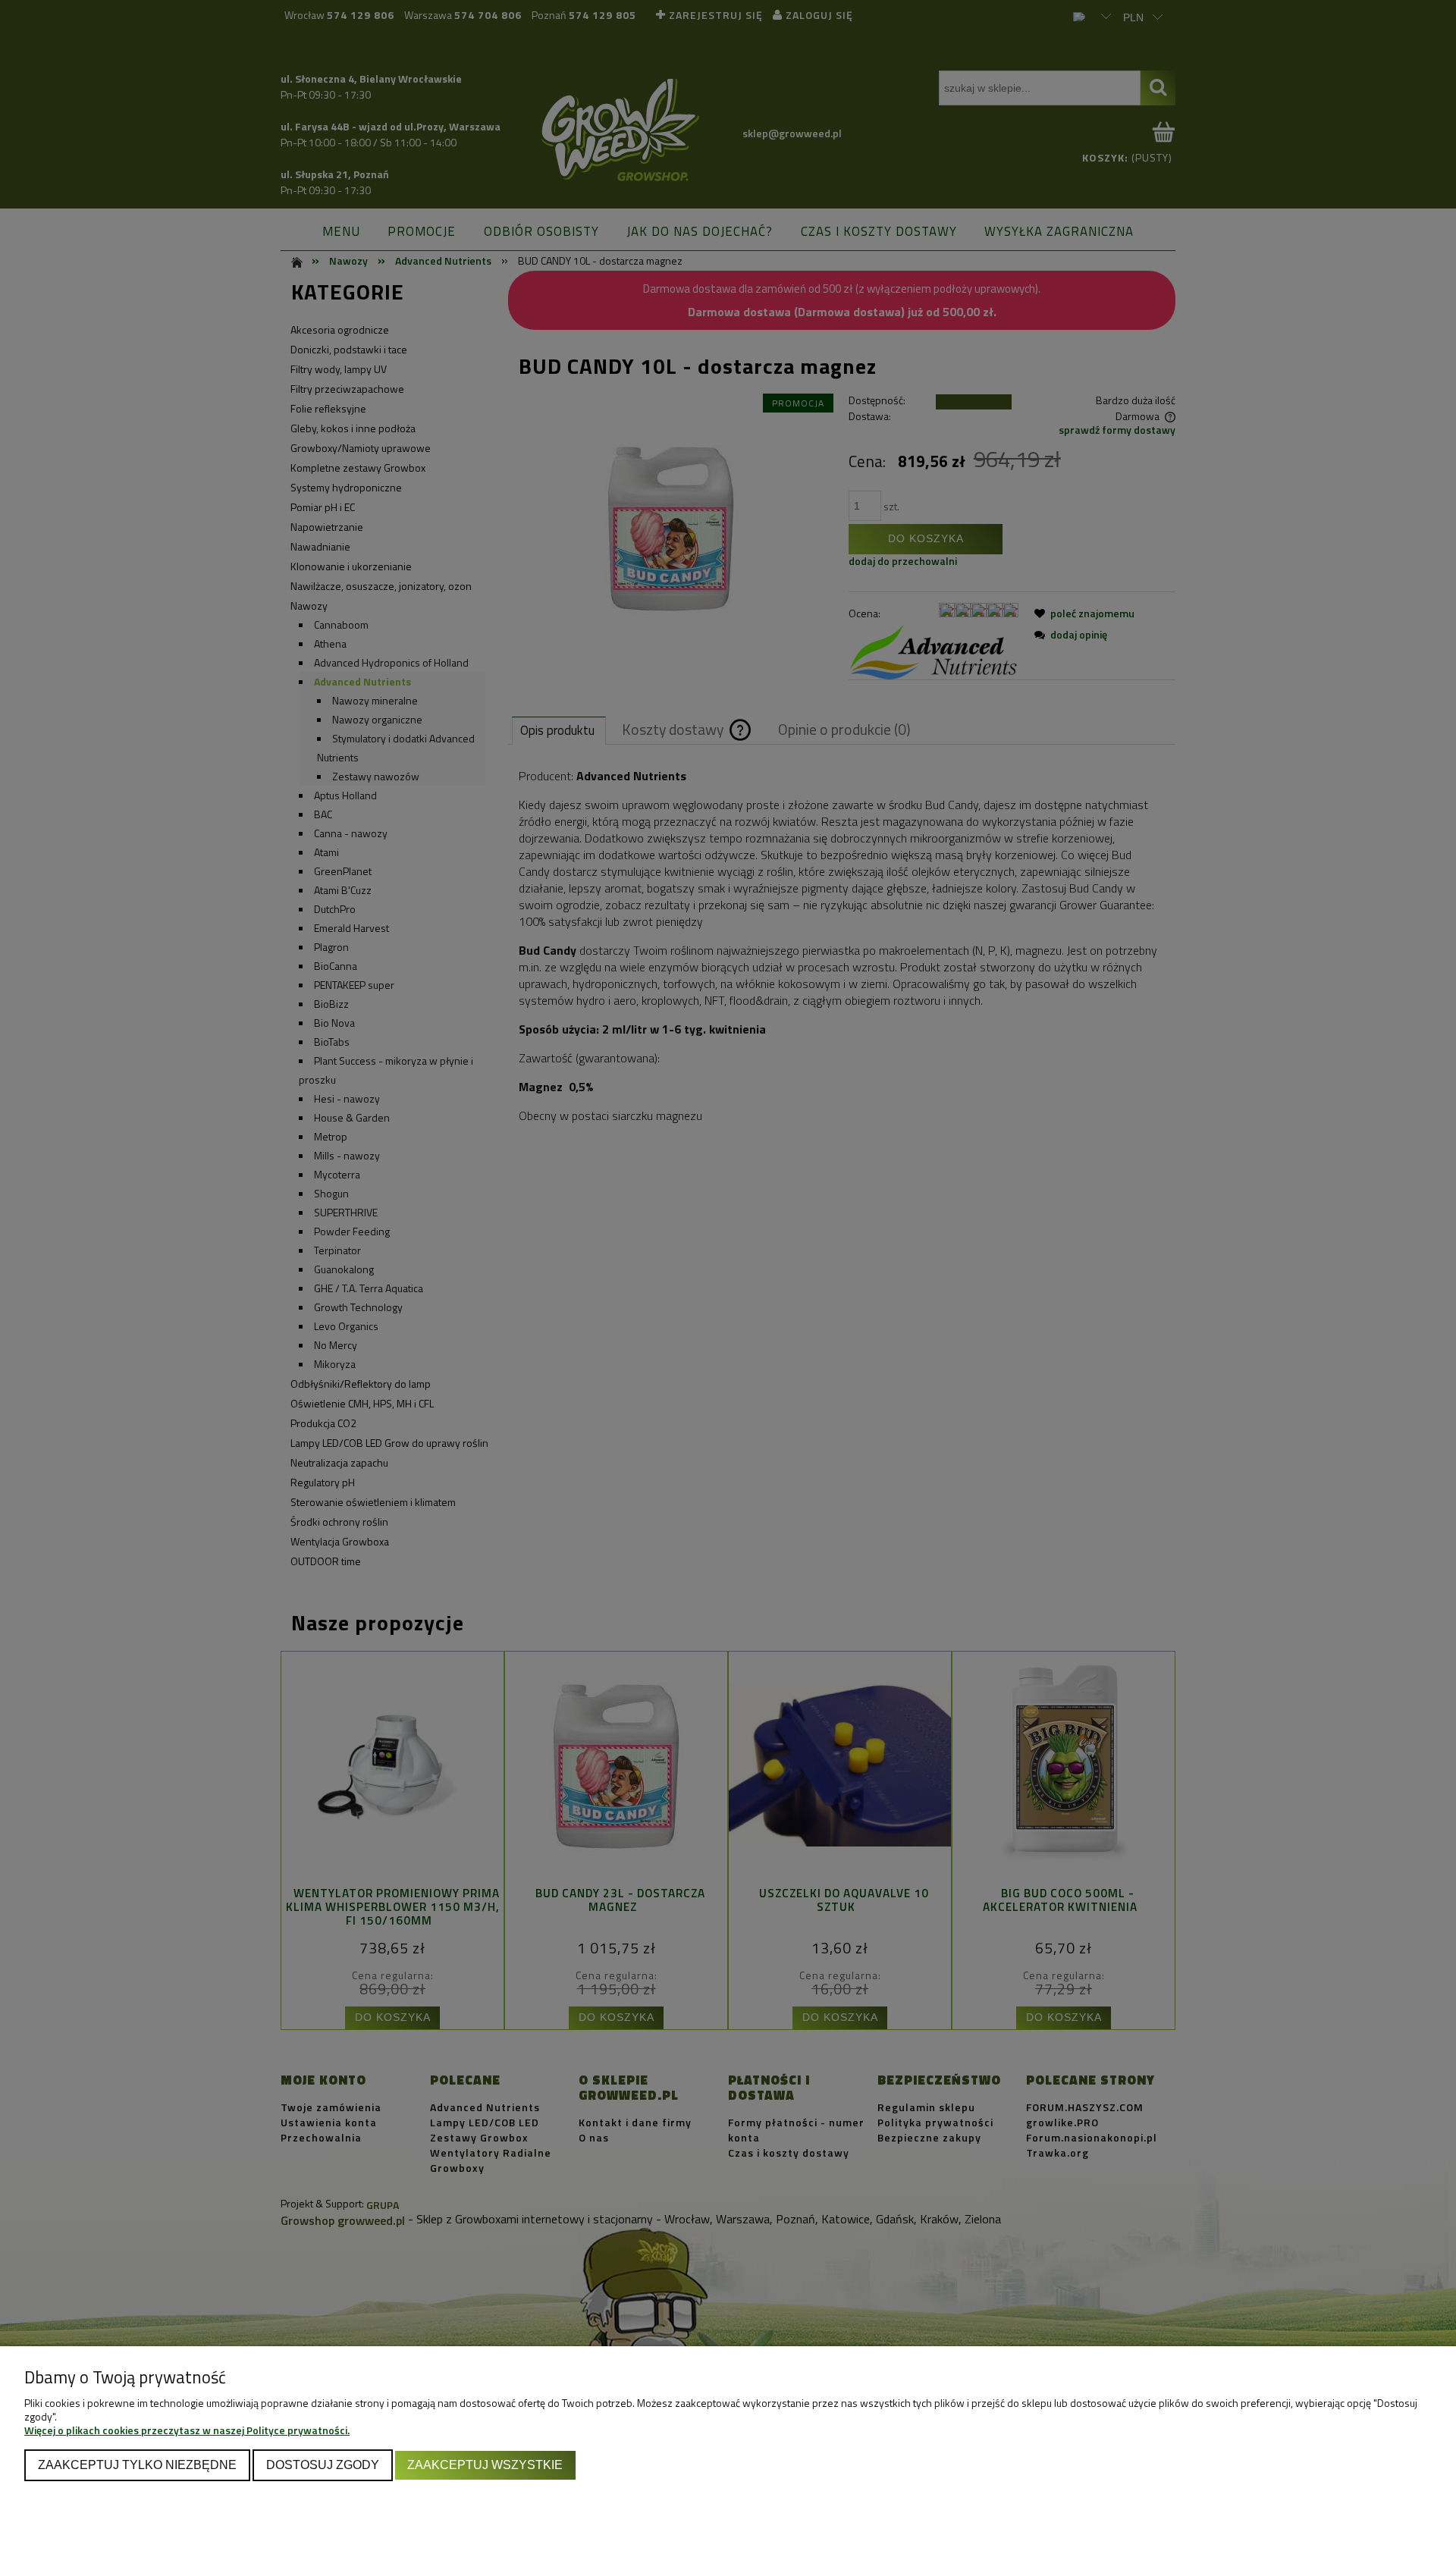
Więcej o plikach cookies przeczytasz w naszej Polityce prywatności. (187, 2430)
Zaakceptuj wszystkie (485, 2465)
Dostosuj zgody (323, 2465)
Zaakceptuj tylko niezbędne (137, 2465)
